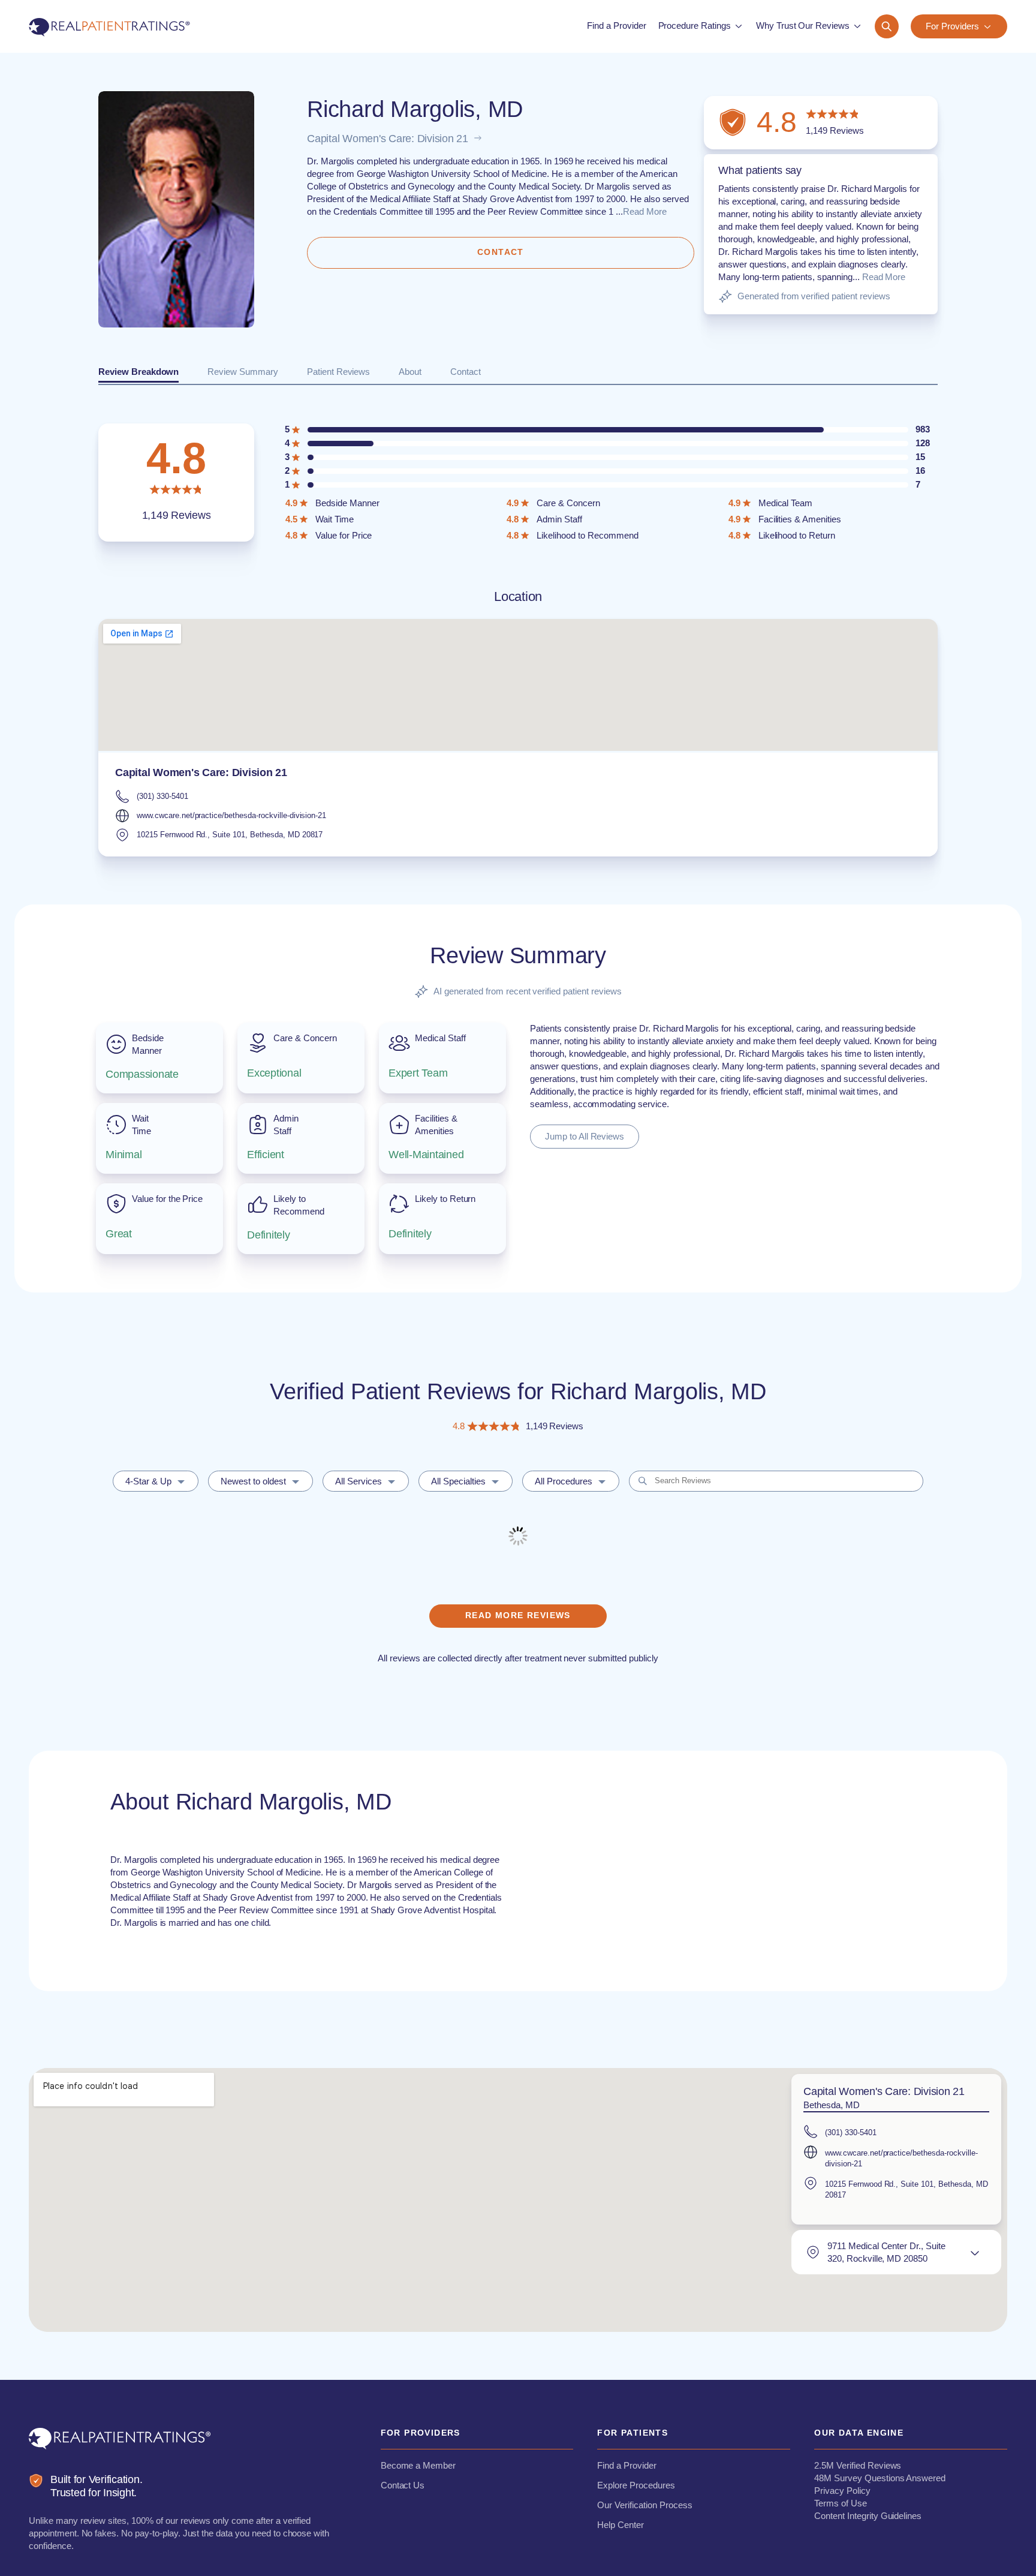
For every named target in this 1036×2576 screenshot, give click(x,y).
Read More (645, 211)
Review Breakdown (138, 372)
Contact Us (403, 2485)
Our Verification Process (645, 2505)
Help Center (621, 2525)
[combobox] (156, 1481)
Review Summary (243, 372)
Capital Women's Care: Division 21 (388, 139)
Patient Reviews (338, 372)
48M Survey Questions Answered (880, 2478)
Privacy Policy (842, 2491)
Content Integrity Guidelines (868, 2516)
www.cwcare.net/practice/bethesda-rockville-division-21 (231, 815)
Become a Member (418, 2465)
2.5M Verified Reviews (858, 2465)
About (410, 372)
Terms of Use (841, 2503)
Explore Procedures (636, 2485)
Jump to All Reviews (585, 1136)
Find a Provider (627, 2465)
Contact (466, 372)
